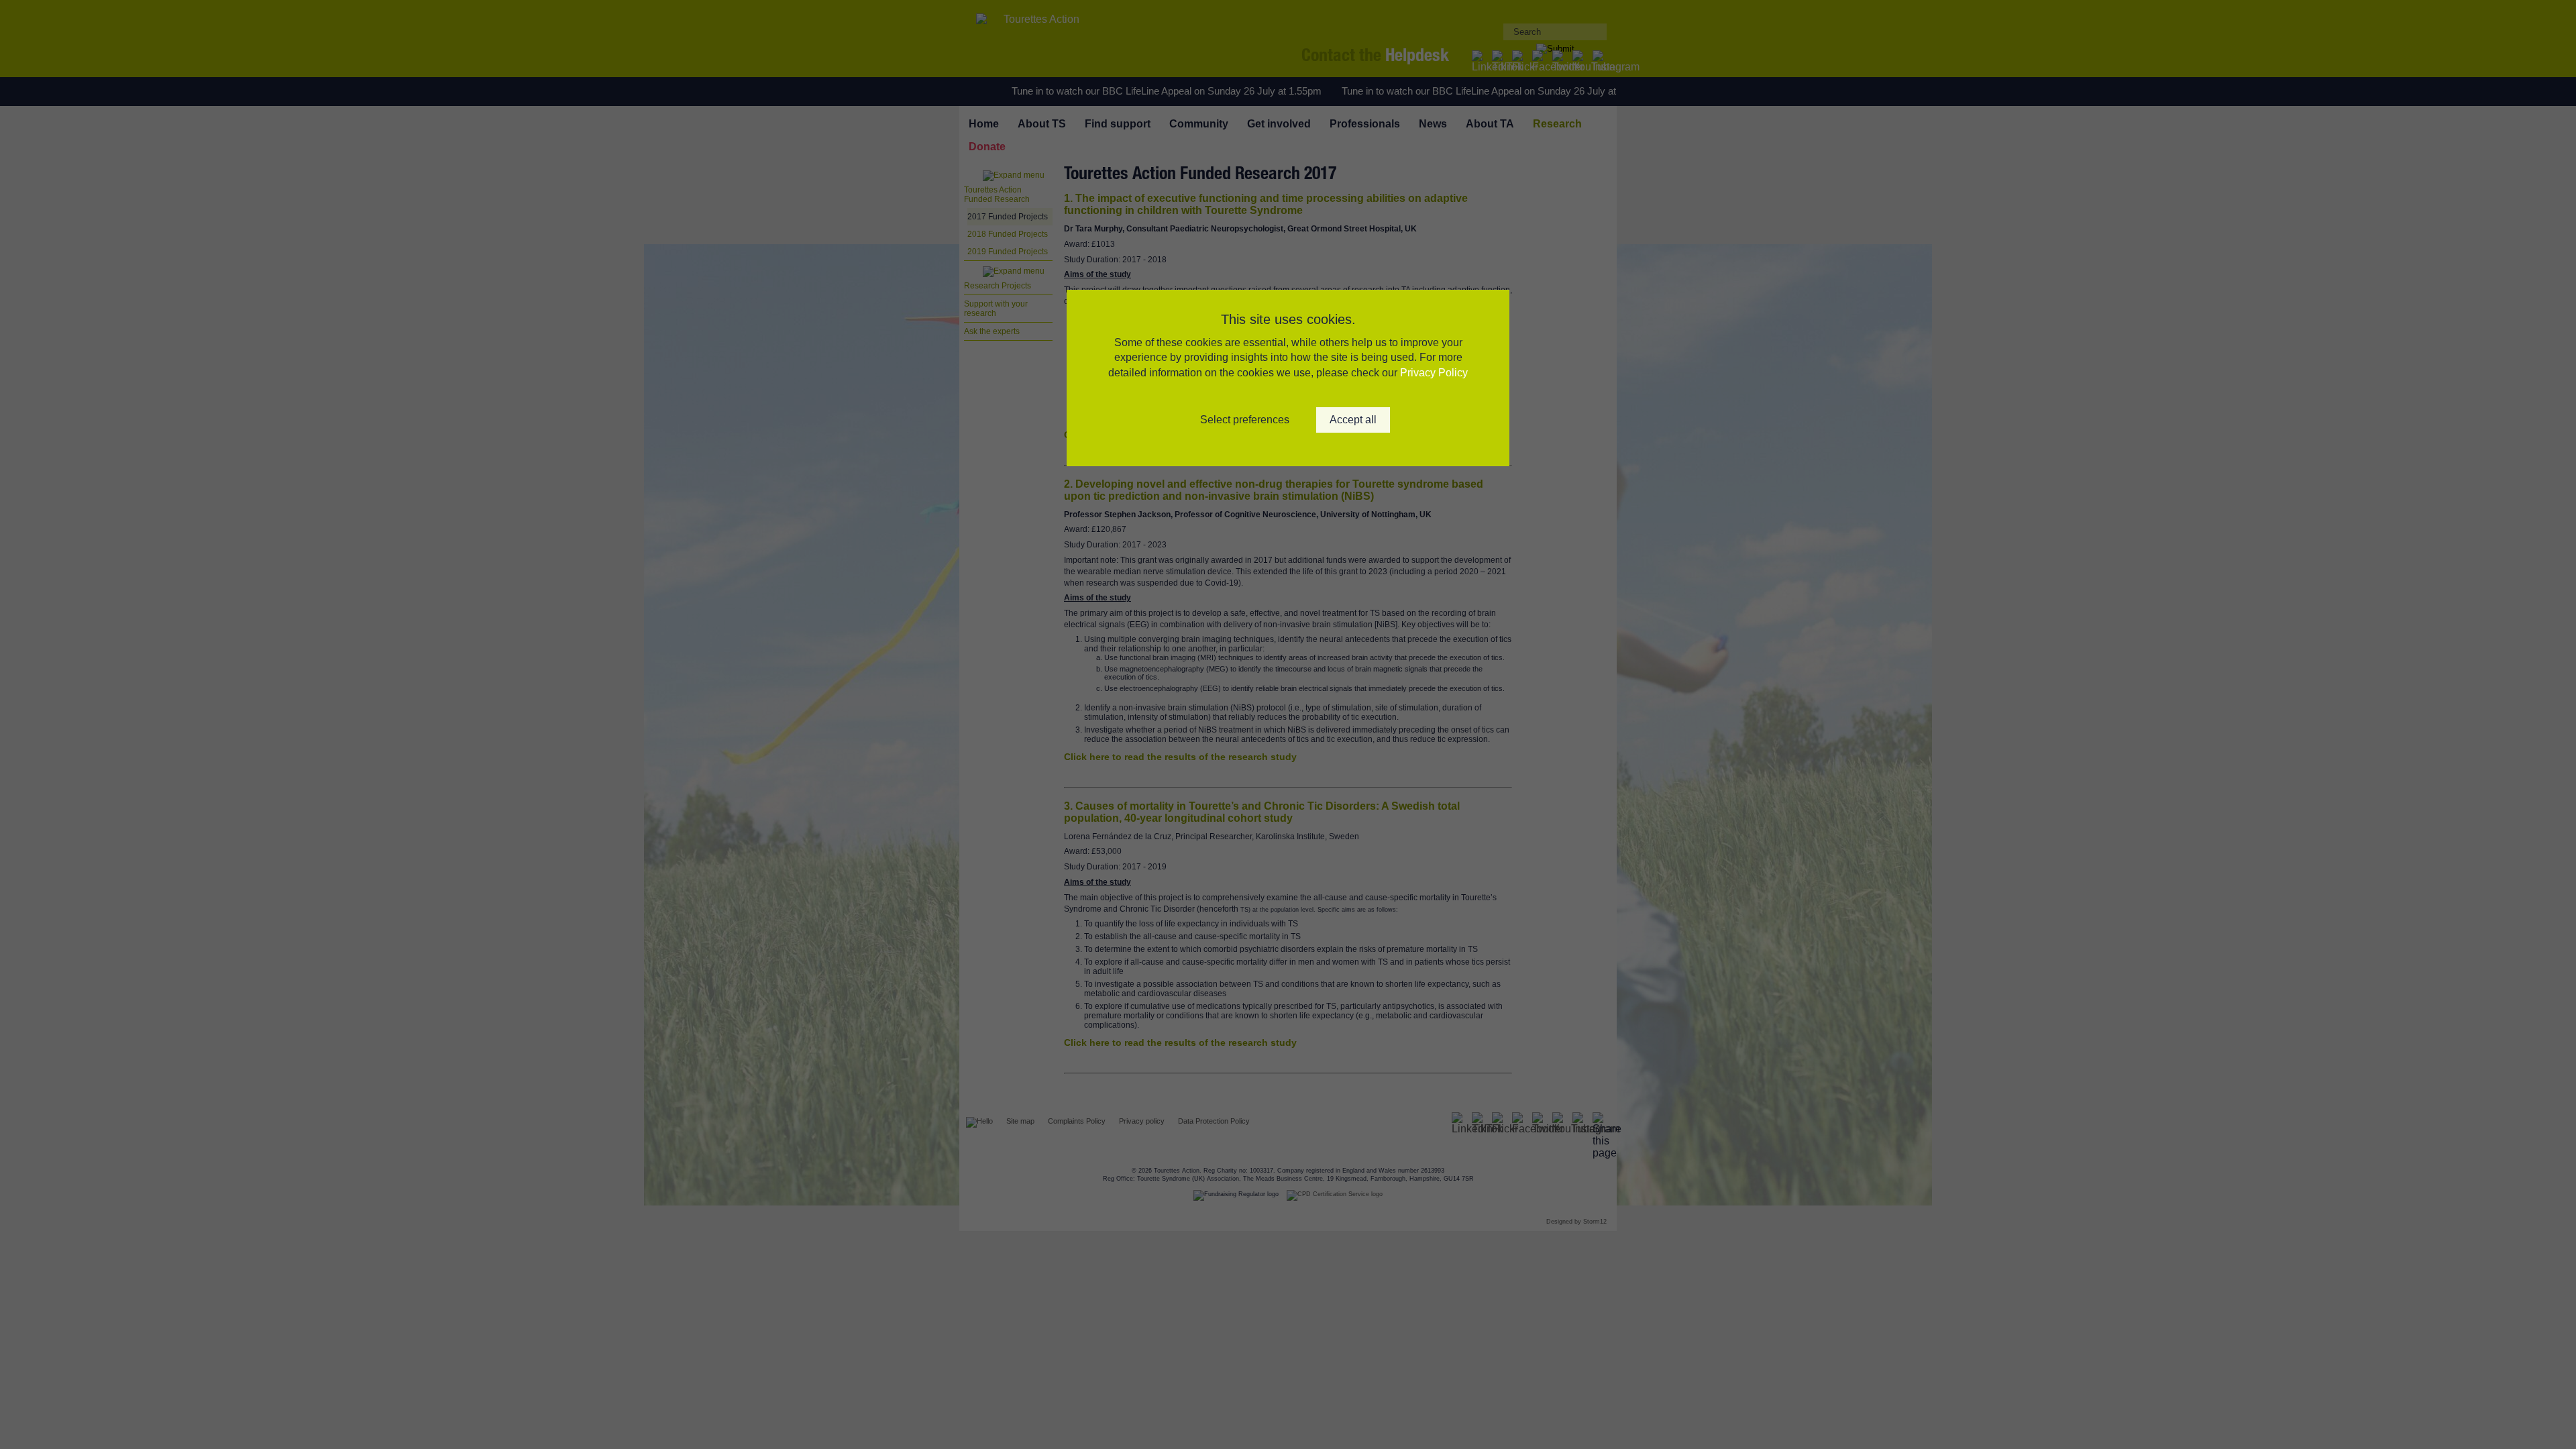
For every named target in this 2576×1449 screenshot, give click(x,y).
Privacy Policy (1434, 373)
